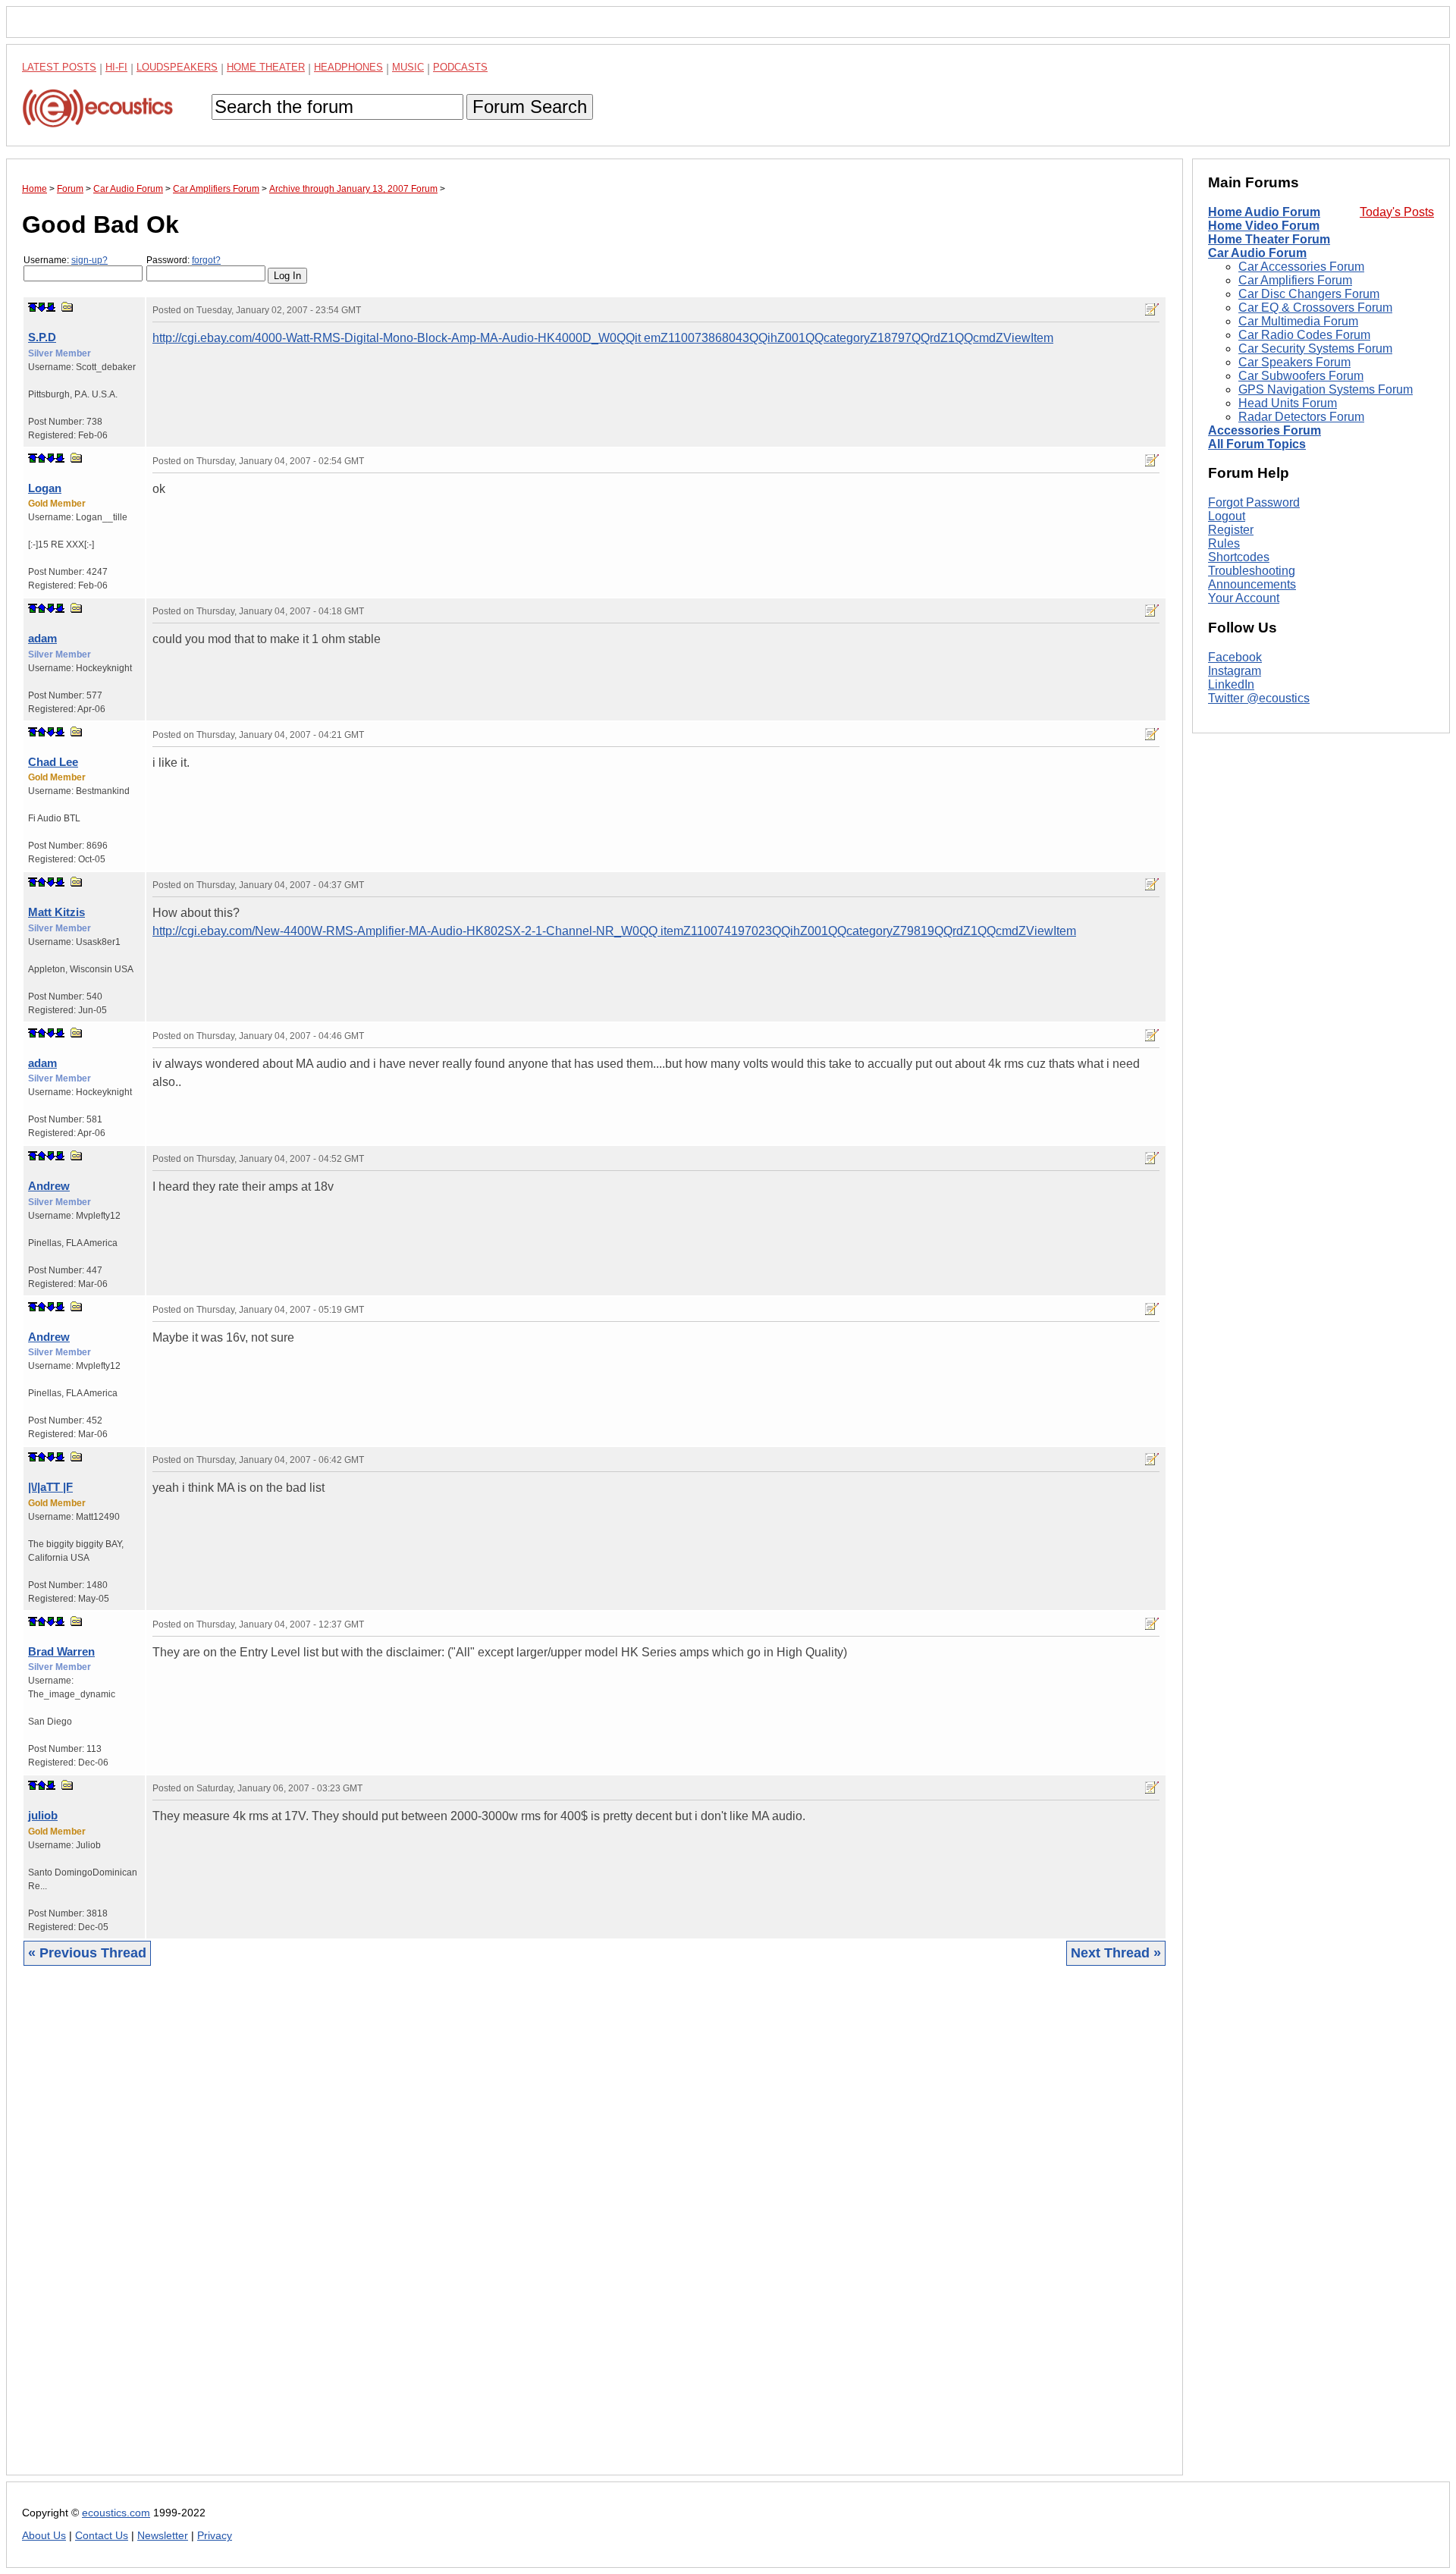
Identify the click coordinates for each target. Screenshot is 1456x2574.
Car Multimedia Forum (1298, 321)
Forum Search (530, 107)
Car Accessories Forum (1301, 267)
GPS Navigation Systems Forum (1326, 389)
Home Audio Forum (1264, 212)
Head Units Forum (1288, 403)
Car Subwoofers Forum (1301, 376)
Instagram (1235, 671)
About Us (44, 2536)
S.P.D (42, 337)
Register (1231, 530)
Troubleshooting (1252, 571)
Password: (184, 260)
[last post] (51, 307)
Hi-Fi (116, 67)
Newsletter (163, 2536)
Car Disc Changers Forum (1309, 294)
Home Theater (266, 67)
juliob (43, 1815)
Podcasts (460, 67)
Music (408, 67)
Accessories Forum (1265, 430)
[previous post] (42, 458)
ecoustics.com (116, 2513)
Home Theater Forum (1269, 239)
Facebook (1235, 657)
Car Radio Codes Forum (1304, 335)
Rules (1224, 543)
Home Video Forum (1264, 226)
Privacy (215, 2536)
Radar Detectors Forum (1301, 417)
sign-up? (89, 260)
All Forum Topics (1257, 444)
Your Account (1244, 598)
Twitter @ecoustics (1259, 698)
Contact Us (102, 2536)
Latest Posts (59, 67)
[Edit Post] (1152, 309)
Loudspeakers (177, 67)
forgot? (206, 260)
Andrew (49, 1186)
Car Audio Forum (1257, 253)
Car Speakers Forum (1294, 362)
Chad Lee (53, 762)
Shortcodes (1239, 557)
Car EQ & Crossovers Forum (1315, 308)
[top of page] (33, 307)
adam (42, 638)
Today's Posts (1397, 212)
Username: (66, 260)
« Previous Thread (87, 1953)
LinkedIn (1231, 684)
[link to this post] (67, 307)
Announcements (1252, 584)
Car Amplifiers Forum (1295, 280)
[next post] (42, 307)
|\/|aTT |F (50, 1487)
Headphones (348, 67)
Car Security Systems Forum (1315, 348)
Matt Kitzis (56, 912)
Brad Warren (61, 1651)
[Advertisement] (477, 2232)
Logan (45, 488)
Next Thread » (1116, 1953)
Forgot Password (1254, 502)
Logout (1227, 516)
